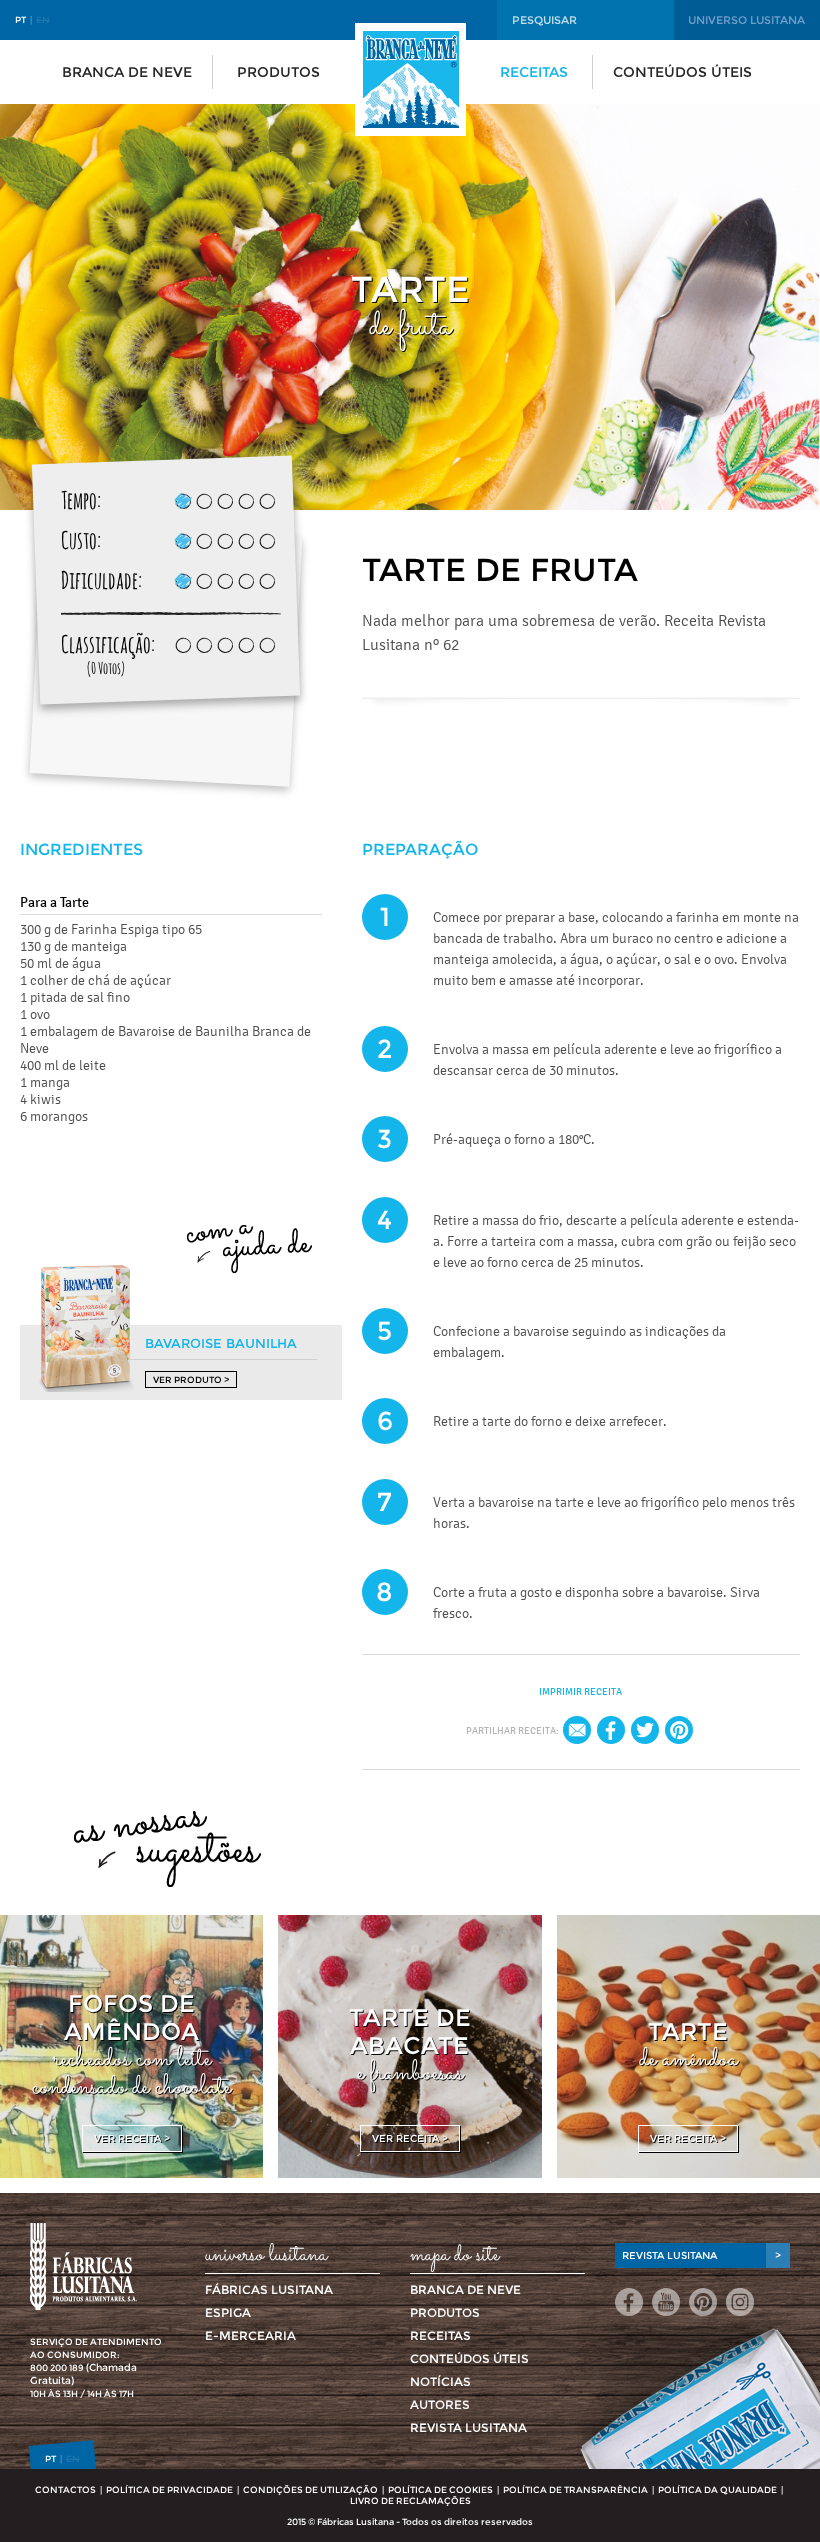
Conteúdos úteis (682, 72)
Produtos (278, 72)
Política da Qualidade (717, 2489)
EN (43, 19)
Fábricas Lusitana (269, 2289)
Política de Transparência (575, 2489)
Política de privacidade (169, 2489)
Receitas (534, 72)
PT (20, 19)
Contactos (65, 2489)
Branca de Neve (127, 72)
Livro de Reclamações (410, 2500)
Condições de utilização (310, 2489)
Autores (440, 2404)
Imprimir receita (580, 1691)
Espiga (228, 2312)
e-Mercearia (250, 2335)
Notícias (440, 2381)
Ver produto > (191, 1379)
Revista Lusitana (468, 2427)
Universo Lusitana (746, 20)
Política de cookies (440, 2489)
